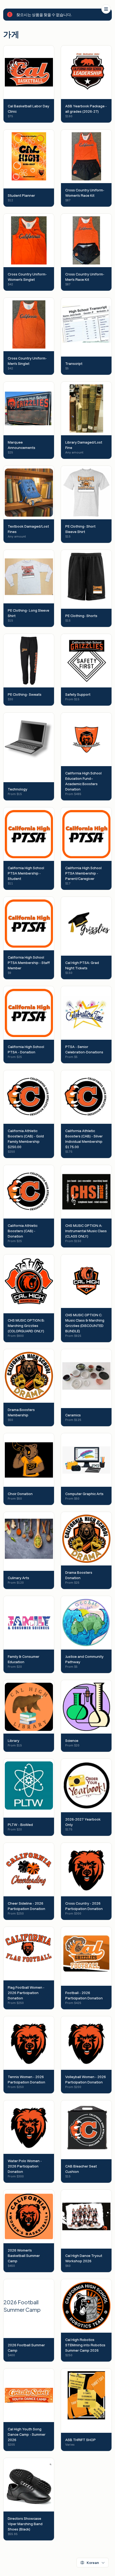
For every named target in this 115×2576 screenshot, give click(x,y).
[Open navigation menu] (106, 9)
